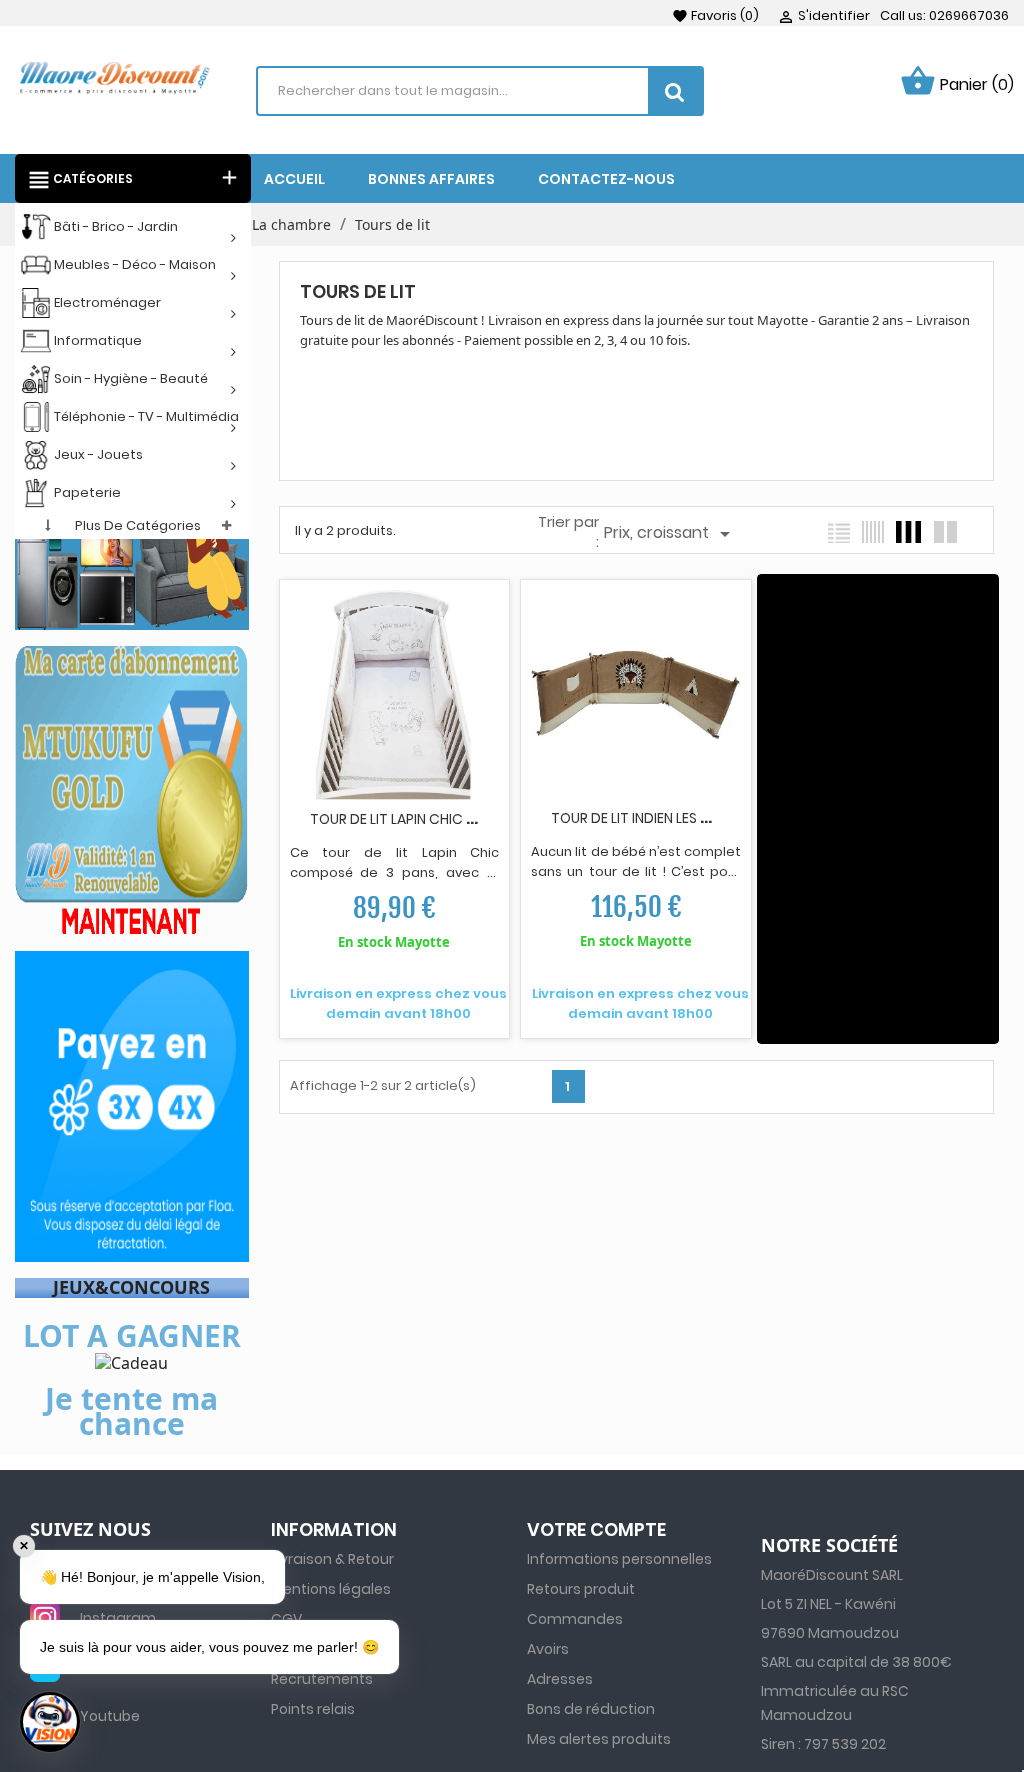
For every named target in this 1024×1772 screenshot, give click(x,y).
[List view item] (839, 532)
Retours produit (581, 1589)
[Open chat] (50, 1722)
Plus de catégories (138, 525)
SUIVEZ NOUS (90, 1530)
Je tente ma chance (131, 1411)
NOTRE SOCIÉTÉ (829, 1546)
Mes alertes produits (599, 1739)
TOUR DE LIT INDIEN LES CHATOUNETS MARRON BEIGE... (725, 818)
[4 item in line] (908, 532)
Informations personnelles (619, 1559)
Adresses (560, 1679)
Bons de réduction (591, 1709)
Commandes (575, 1619)
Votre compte (596, 1529)
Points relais (313, 1709)
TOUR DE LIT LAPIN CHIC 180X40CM (424, 819)
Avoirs (548, 1649)
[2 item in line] (945, 532)
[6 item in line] (873, 532)
